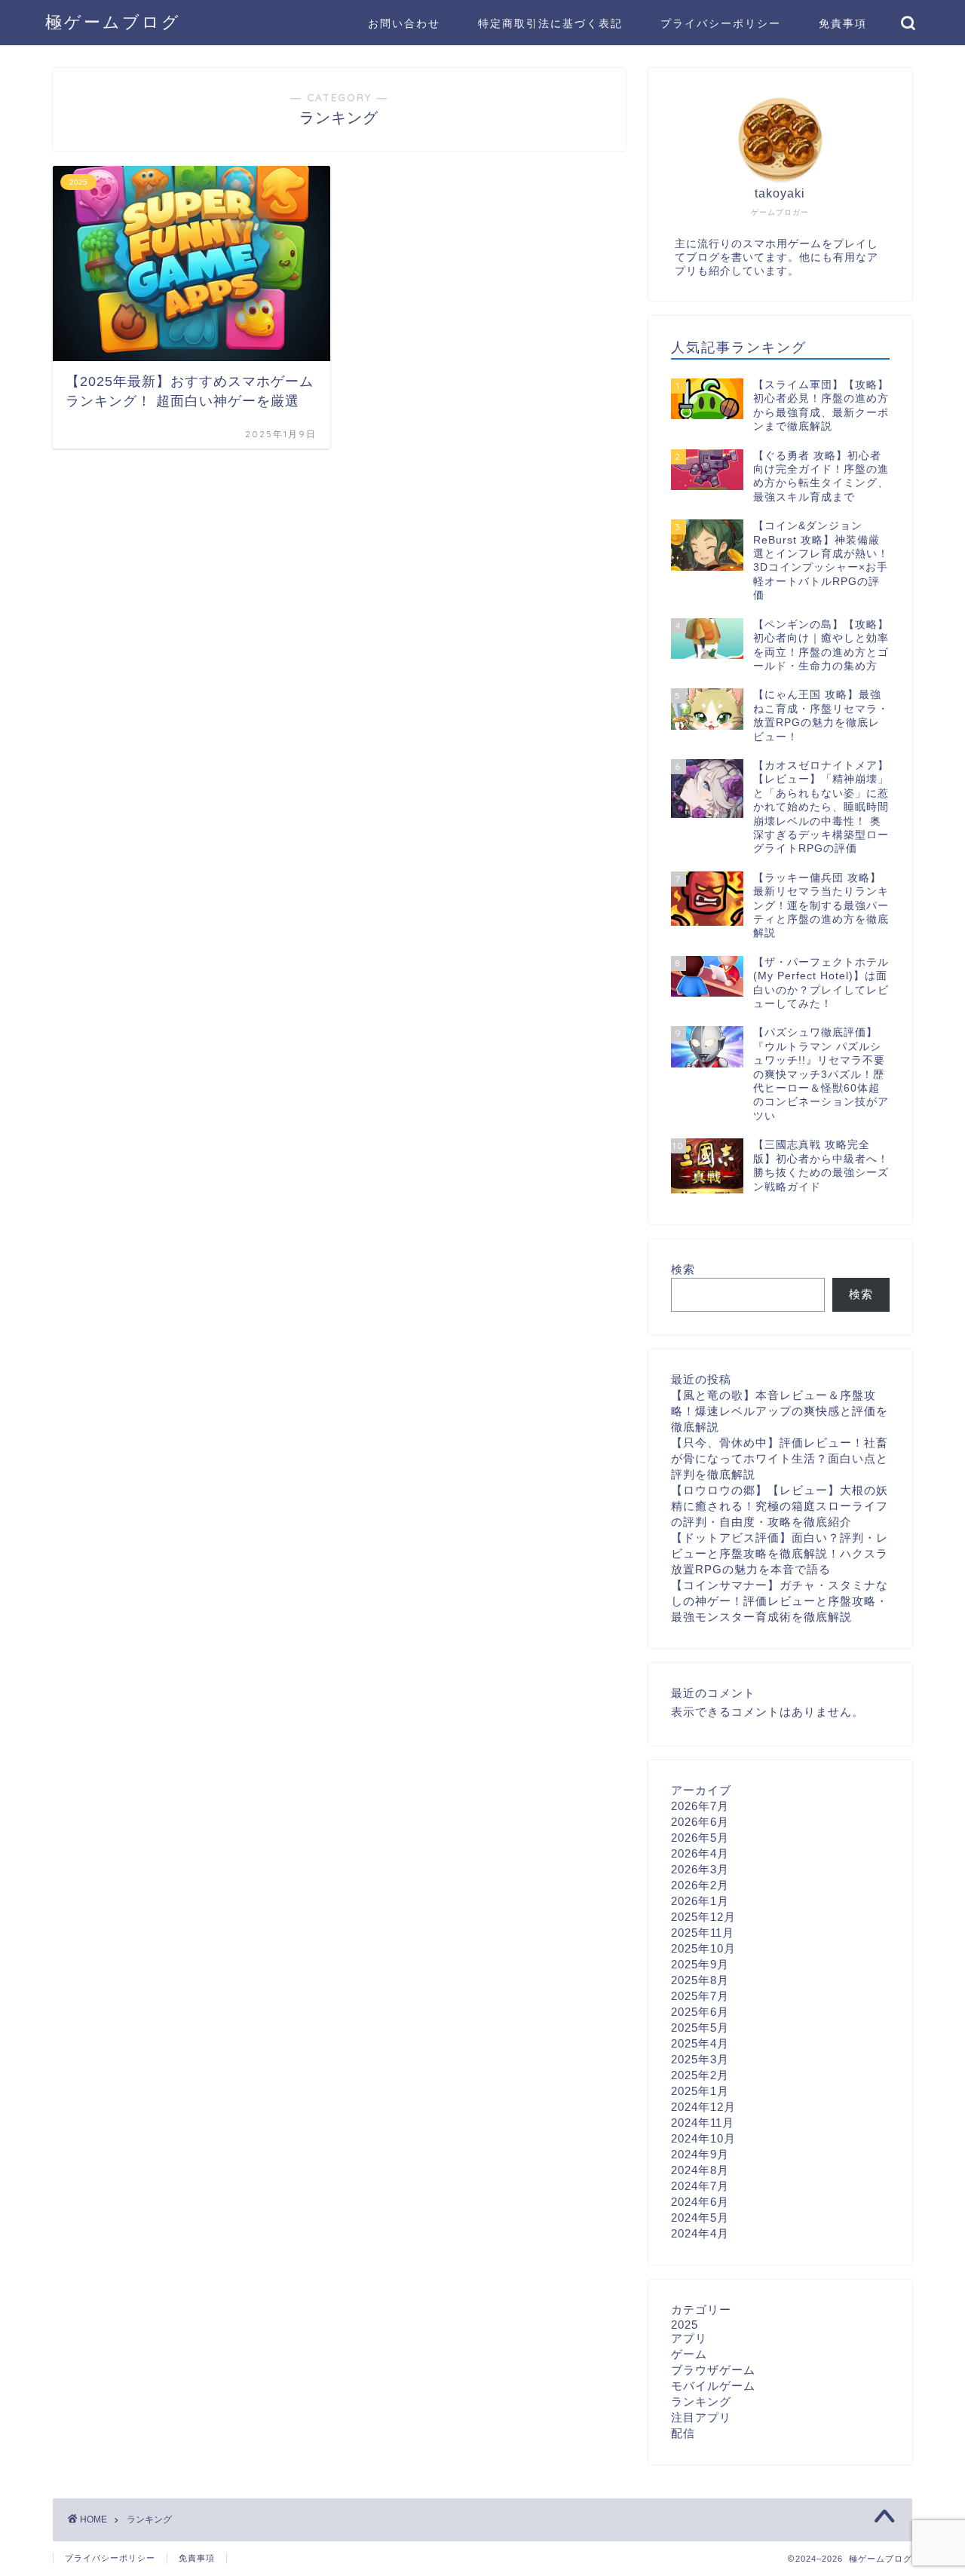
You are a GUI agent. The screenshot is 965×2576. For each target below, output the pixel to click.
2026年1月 (700, 1901)
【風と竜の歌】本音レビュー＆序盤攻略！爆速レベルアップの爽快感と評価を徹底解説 (780, 1411)
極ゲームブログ (113, 21)
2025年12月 (703, 1917)
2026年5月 (700, 1838)
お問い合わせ (404, 23)
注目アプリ (701, 2417)
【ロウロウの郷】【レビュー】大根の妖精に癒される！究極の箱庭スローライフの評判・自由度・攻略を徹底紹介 (780, 1506)
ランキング (701, 2401)
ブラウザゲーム (713, 2370)
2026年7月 (700, 1806)
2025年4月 (700, 2043)
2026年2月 (700, 1885)
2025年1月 (700, 2091)
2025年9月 (700, 1964)
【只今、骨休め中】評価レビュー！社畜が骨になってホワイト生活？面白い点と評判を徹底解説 (780, 1458)
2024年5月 (700, 2218)
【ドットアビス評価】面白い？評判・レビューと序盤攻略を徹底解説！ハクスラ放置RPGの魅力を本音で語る (780, 1553)
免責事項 (843, 23)
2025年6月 (700, 2012)
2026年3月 (700, 1869)
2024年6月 (700, 2202)
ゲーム (689, 2354)
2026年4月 (700, 1853)
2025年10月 (703, 1948)
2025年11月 (703, 1933)
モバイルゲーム (713, 2386)
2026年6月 (700, 1822)
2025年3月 (700, 2059)
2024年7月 (700, 2186)
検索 (683, 1269)
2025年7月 (700, 1996)
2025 (685, 2325)
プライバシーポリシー (721, 23)
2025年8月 (700, 1980)
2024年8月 (700, 2170)
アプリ (689, 2338)
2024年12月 (703, 2107)
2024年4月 (700, 2233)
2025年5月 (700, 2028)
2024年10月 (703, 2138)
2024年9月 (700, 2154)
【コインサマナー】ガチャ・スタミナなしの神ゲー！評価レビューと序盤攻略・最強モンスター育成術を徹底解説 (780, 1601)
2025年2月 (700, 2075)
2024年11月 (703, 2123)
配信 (683, 2433)
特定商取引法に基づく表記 (550, 23)
